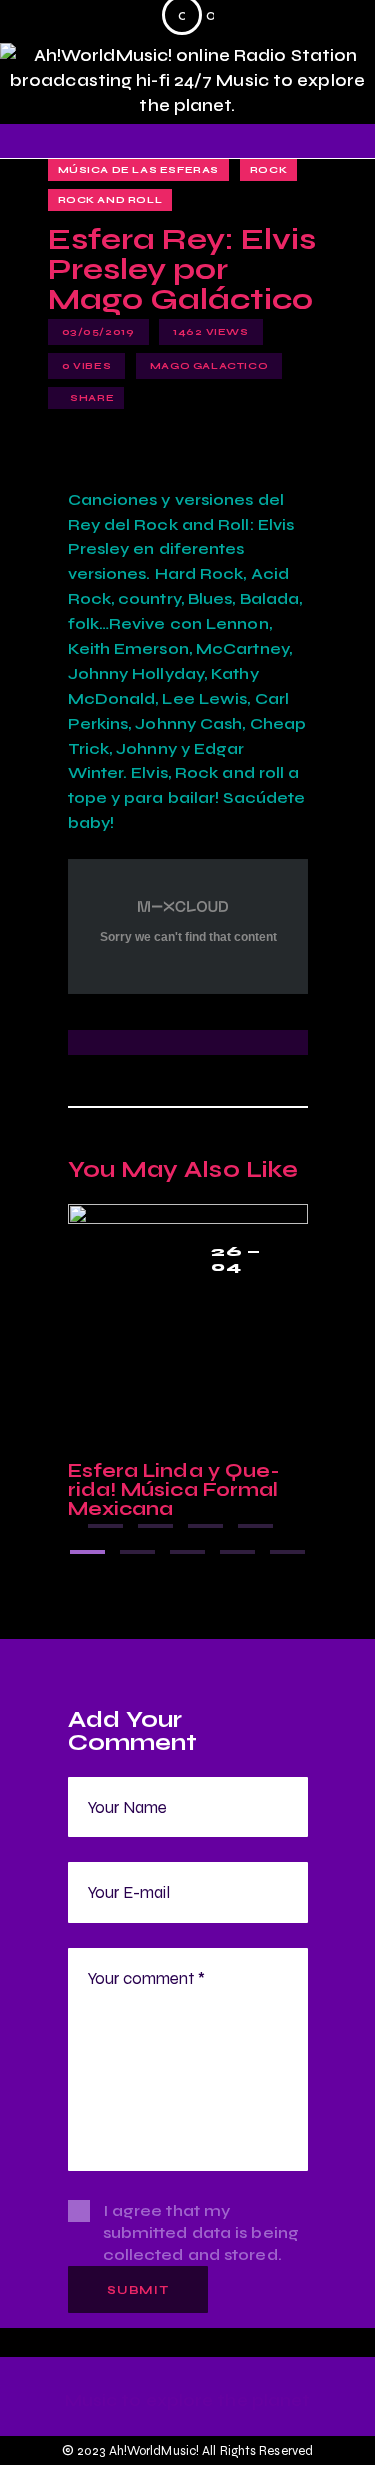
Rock (268, 170)
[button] (105, 1526)
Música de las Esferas (139, 170)
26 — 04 (236, 1259)
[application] (188, 20)
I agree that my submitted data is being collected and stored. (201, 2232)
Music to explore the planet (188, 2401)
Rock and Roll (110, 200)
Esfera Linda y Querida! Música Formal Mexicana (174, 1489)
